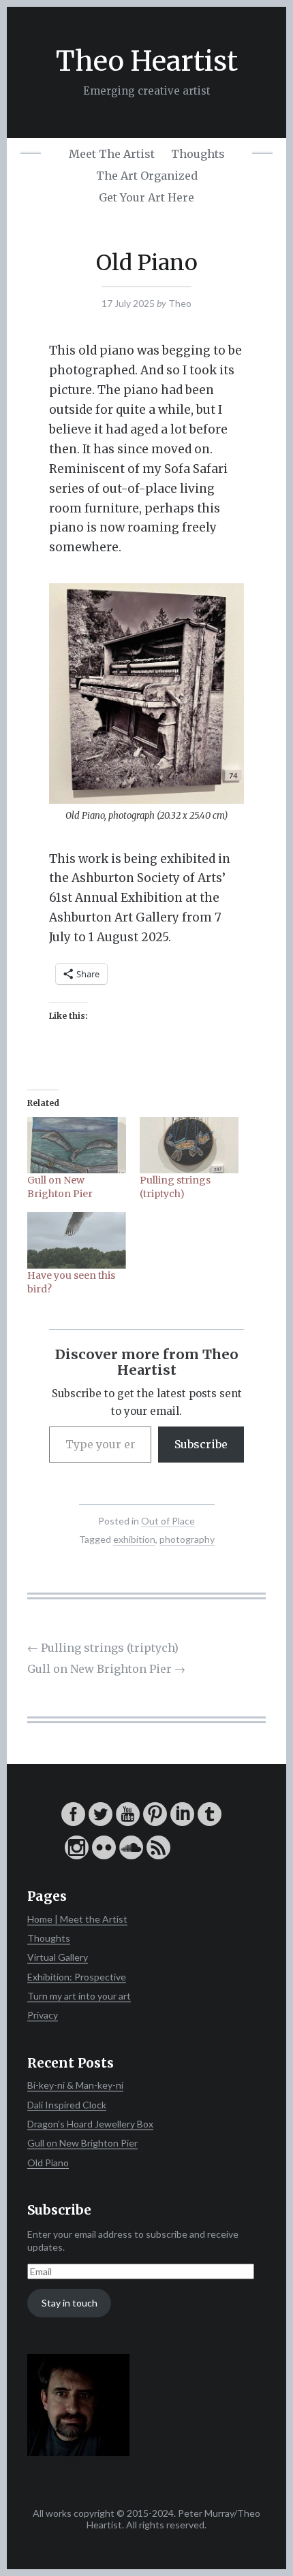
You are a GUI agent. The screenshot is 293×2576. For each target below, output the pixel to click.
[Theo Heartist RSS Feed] (158, 1856)
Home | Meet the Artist (77, 1919)
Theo (180, 303)
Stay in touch (70, 2303)
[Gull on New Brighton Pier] (77, 1145)
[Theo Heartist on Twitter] (101, 1822)
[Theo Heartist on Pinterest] (155, 1822)
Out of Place (168, 1521)
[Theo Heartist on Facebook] (73, 1822)
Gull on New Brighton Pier (106, 1669)
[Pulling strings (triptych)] (189, 1145)
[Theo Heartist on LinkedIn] (182, 1822)
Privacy (43, 2015)
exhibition (134, 1539)
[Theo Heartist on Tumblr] (210, 1822)
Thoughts (198, 154)
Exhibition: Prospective (77, 1977)
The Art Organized (147, 176)
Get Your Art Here (146, 197)
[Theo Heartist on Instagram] (77, 1856)
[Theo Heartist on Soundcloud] (131, 1856)
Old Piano (48, 2163)
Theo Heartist (147, 61)
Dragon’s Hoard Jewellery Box (90, 2124)
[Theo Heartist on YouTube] (128, 1822)
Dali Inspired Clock (67, 2105)
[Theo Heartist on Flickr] (104, 1856)
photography (187, 1539)
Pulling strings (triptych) (103, 1648)
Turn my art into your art (79, 1996)
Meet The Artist (112, 154)
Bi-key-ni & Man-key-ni (75, 2085)
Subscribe (201, 1444)
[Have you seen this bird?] (77, 1240)
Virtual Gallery (58, 1957)
